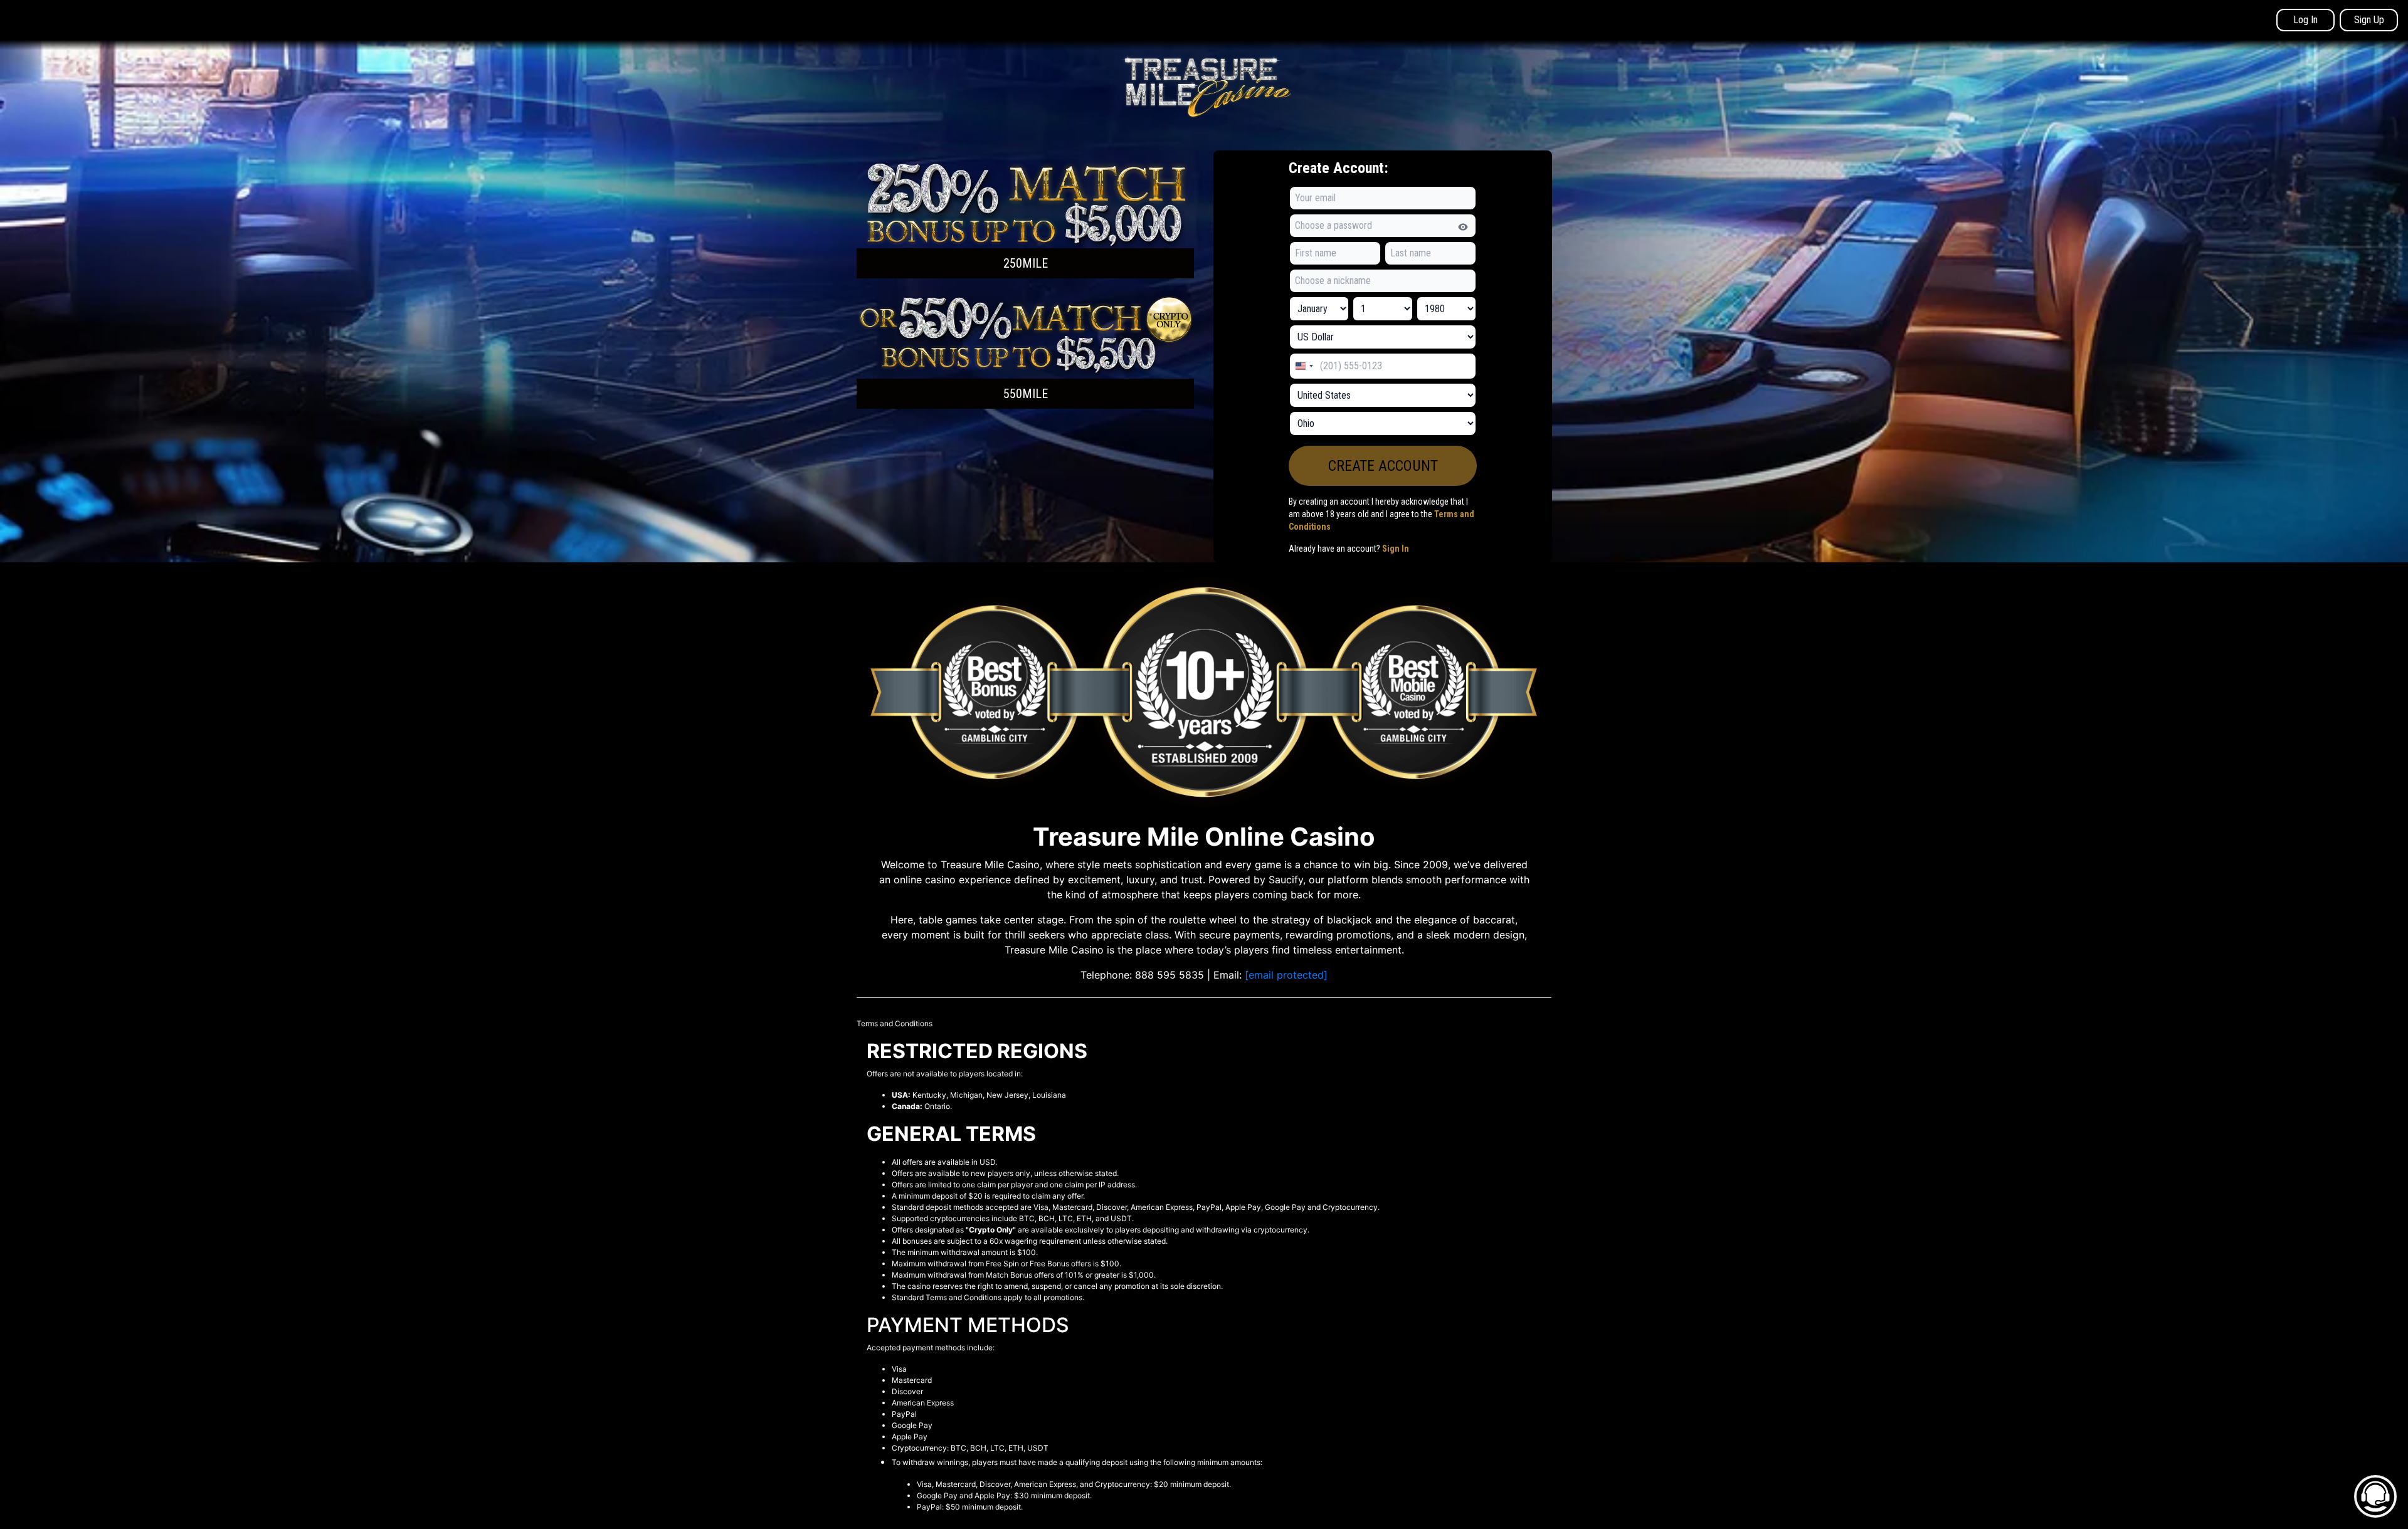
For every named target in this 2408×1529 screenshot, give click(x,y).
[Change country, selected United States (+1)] (1304, 366)
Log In (2305, 20)
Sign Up (2369, 20)
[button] (1025, 219)
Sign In (1396, 549)
